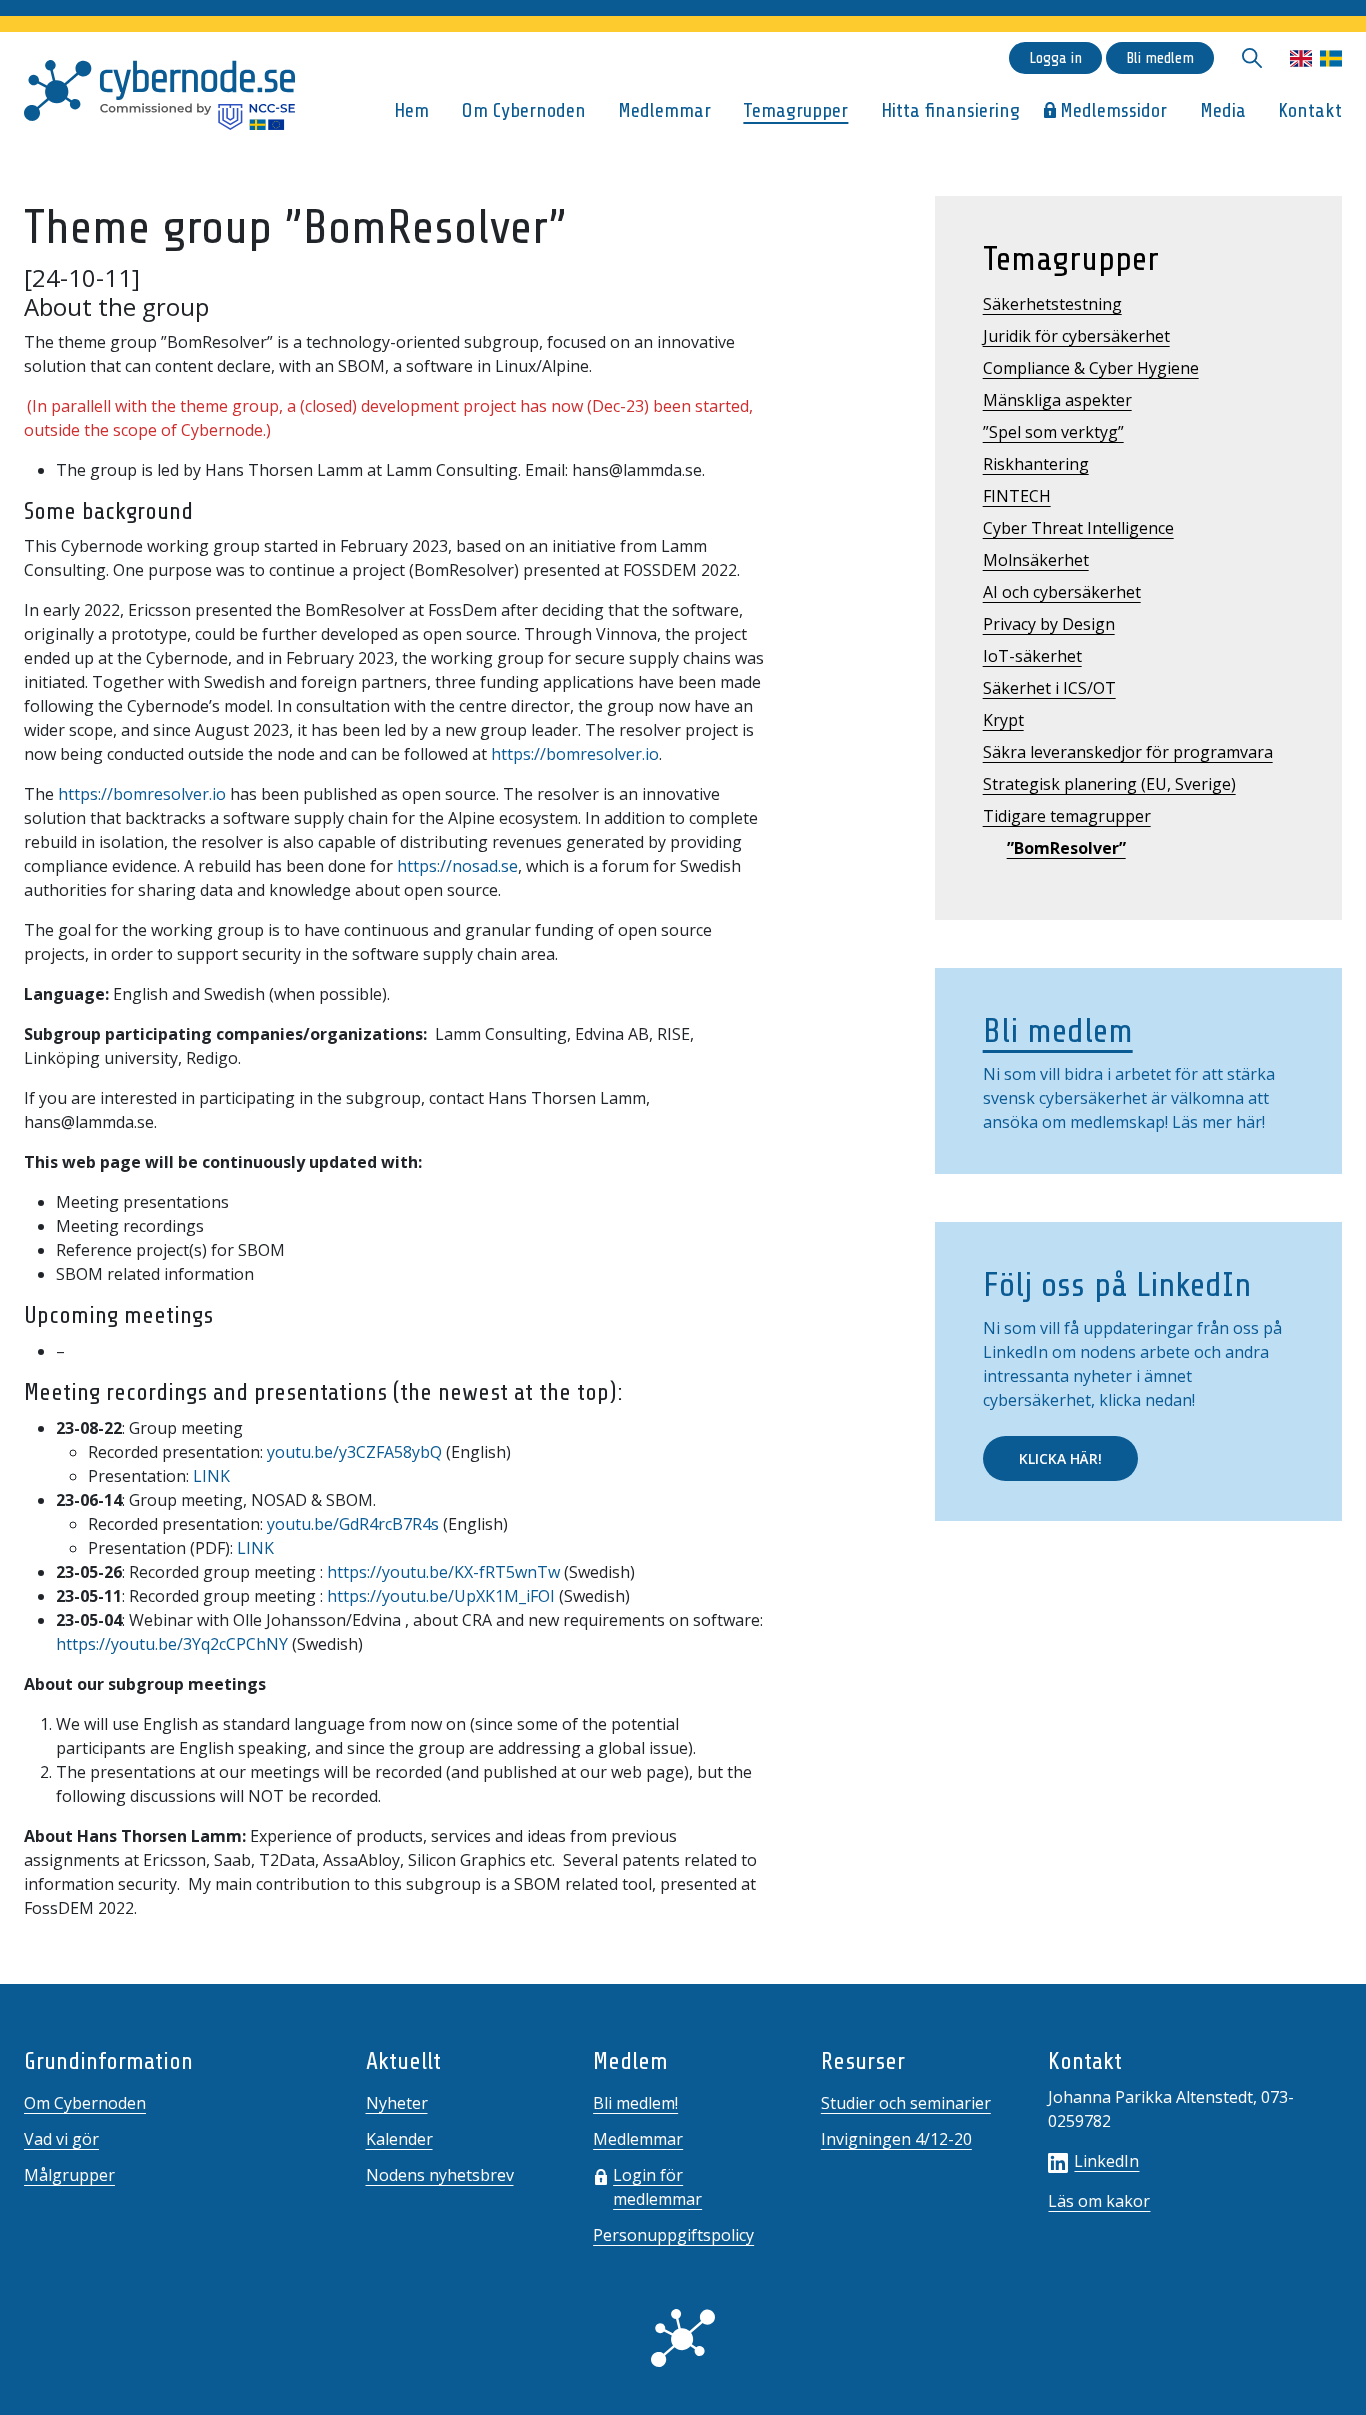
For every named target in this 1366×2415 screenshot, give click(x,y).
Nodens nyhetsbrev (440, 2175)
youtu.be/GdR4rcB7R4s (353, 1524)
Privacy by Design (1049, 624)
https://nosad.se (457, 866)
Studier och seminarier (906, 2103)
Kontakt (1310, 110)
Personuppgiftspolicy (673, 2235)
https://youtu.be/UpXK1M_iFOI (441, 1596)
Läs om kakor (1099, 2201)
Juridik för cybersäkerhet (1076, 336)
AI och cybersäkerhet (1062, 592)
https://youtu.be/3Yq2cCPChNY (172, 1644)
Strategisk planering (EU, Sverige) (1109, 784)
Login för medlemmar (657, 2187)
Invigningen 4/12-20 (896, 2139)
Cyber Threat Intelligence (1078, 528)
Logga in (1055, 58)
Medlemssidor (1113, 110)
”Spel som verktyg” (1053, 432)
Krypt (1003, 720)
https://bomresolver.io (575, 754)
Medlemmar (664, 110)
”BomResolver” (1066, 848)
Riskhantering (1036, 464)
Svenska (1331, 58)
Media (1223, 110)
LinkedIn (1106, 2161)
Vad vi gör (61, 2139)
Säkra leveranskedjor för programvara (1128, 752)
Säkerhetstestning (1052, 304)
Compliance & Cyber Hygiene (1091, 368)
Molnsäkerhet (1036, 560)
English (1301, 58)
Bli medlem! (635, 2103)
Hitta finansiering (950, 110)
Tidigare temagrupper (1067, 816)
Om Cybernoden (524, 110)
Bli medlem (1160, 58)
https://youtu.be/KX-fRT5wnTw (443, 1572)
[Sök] (1252, 58)
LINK (211, 1476)
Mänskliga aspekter (1057, 400)
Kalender (399, 2139)
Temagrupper (795, 110)
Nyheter (397, 2103)
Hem (411, 110)
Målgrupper (69, 2175)
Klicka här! (1060, 1458)
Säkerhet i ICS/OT (1049, 688)
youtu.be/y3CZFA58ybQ (354, 1452)
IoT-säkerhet (1032, 656)
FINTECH (1017, 496)
